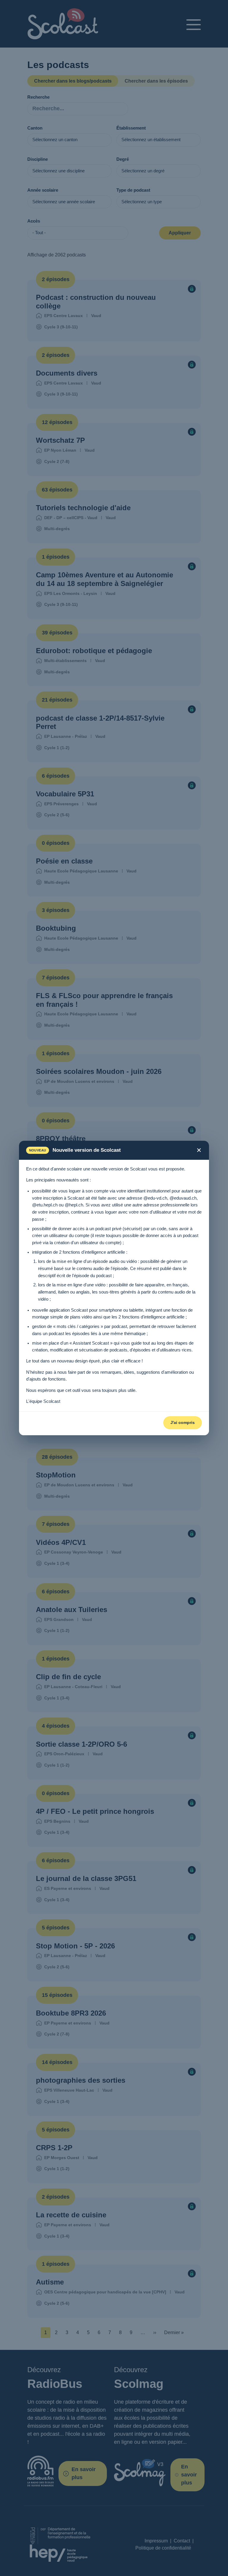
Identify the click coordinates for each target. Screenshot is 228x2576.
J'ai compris (183, 1422)
